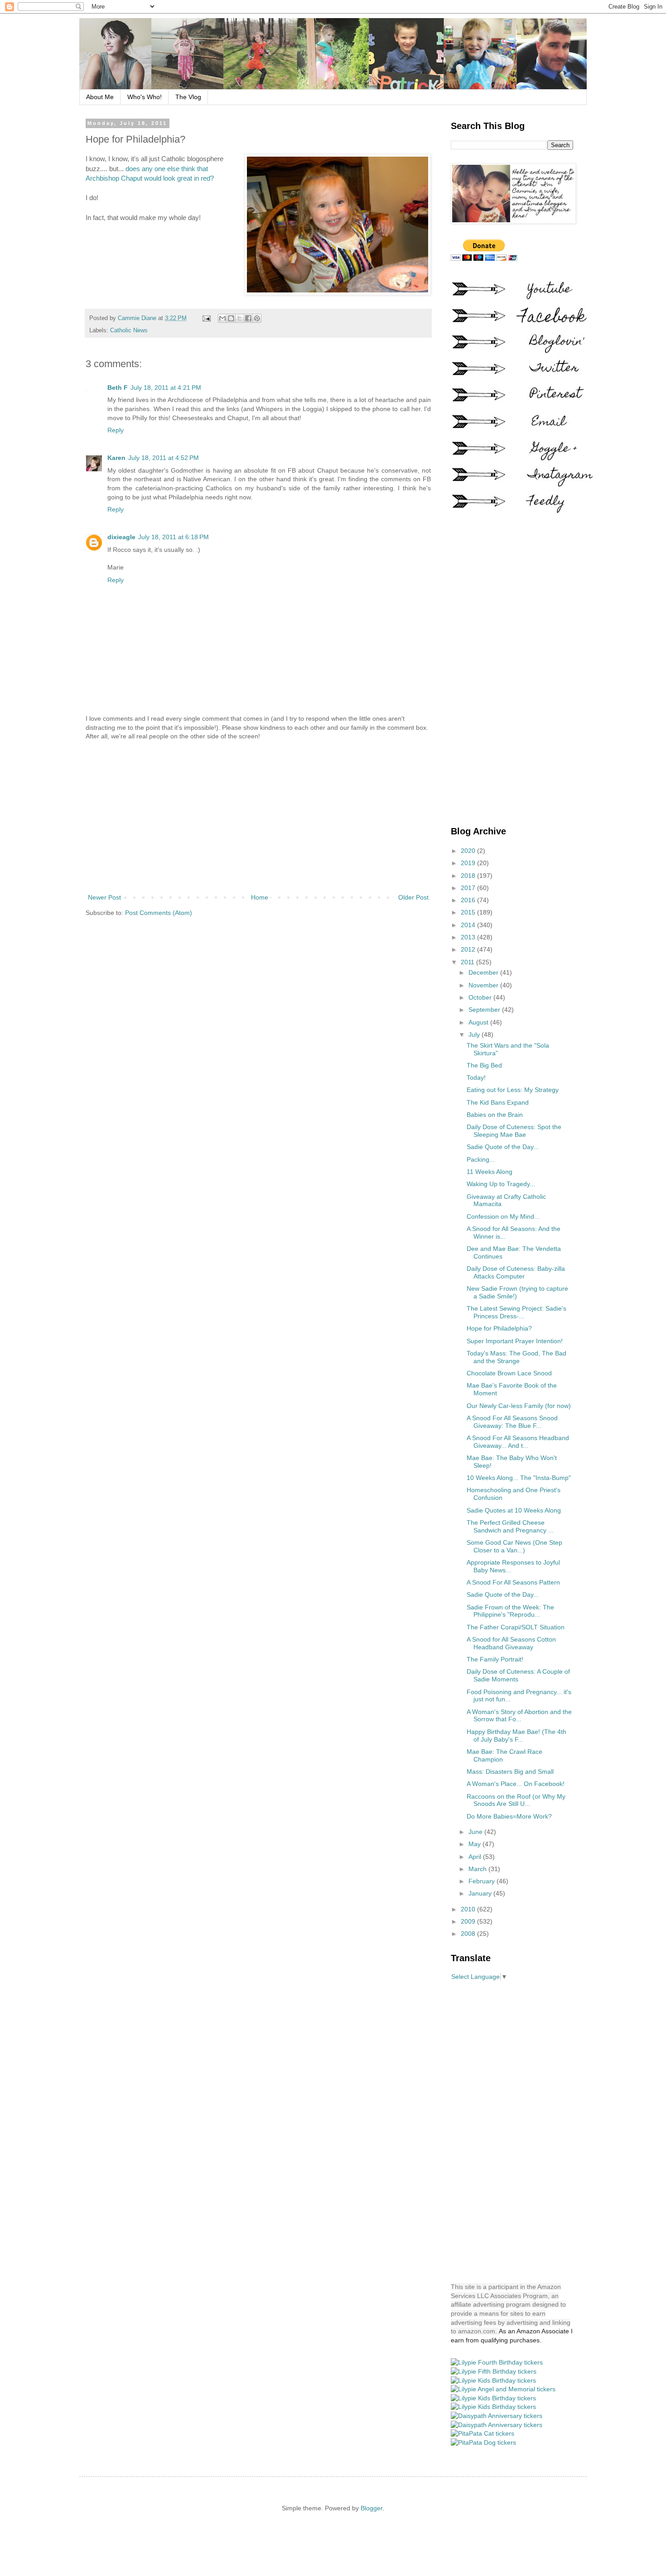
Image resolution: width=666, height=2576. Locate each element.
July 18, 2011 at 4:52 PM (164, 458)
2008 (469, 1934)
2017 (469, 888)
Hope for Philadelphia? (499, 1328)
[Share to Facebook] (248, 318)
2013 (469, 937)
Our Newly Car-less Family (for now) (519, 1406)
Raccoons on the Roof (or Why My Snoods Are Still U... (516, 1800)
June (476, 1832)
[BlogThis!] (231, 318)
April (476, 1857)
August (479, 1022)
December (484, 972)
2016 (469, 900)
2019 (469, 863)
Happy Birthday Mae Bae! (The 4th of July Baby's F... (516, 1736)
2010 (469, 1909)
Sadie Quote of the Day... (503, 1147)
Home (260, 897)
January (481, 1893)
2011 (468, 962)
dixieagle (121, 537)
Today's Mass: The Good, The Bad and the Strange (516, 1357)
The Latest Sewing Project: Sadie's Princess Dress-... (516, 1312)
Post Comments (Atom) (159, 913)
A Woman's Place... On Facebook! (516, 1784)
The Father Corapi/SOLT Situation (516, 1627)
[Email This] (222, 318)
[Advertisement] (258, 817)
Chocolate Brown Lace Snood (509, 1373)
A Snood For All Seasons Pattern (513, 1582)
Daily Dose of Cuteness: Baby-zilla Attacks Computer (516, 1272)
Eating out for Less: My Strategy (513, 1090)
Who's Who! (145, 97)
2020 (469, 851)
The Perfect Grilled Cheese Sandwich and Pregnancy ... (510, 1526)
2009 (469, 1921)
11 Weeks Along (490, 1172)
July (475, 1034)
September (485, 1010)
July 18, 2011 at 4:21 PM (166, 388)
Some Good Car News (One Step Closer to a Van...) (514, 1546)
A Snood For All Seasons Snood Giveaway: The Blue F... (512, 1422)
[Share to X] (240, 318)
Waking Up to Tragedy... (501, 1184)
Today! (476, 1077)
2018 (469, 876)
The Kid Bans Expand (498, 1102)
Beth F (118, 388)
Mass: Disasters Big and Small (510, 1772)
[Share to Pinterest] (257, 318)
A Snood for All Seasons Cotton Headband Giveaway (511, 1643)
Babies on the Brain (495, 1115)
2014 (469, 925)
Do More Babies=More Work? (509, 1816)
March (478, 1869)
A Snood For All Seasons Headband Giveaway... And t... (518, 1442)
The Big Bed (484, 1065)
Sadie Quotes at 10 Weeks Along (514, 1510)
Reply (116, 430)
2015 (469, 912)
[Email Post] (206, 318)
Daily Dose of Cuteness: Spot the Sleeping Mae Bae (514, 1131)
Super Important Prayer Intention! (515, 1341)
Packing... (481, 1159)
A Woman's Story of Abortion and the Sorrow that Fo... (519, 1716)
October (481, 997)
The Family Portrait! (495, 1659)
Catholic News (129, 330)
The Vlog (188, 97)
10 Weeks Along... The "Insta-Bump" (519, 1478)
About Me (100, 97)
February (483, 1881)
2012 (469, 949)
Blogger (372, 2508)
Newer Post (104, 897)
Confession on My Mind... (503, 1216)
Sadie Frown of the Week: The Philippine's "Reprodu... (510, 1611)
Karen (116, 458)
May (475, 1844)
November (484, 985)
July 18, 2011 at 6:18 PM (174, 537)
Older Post (413, 897)
